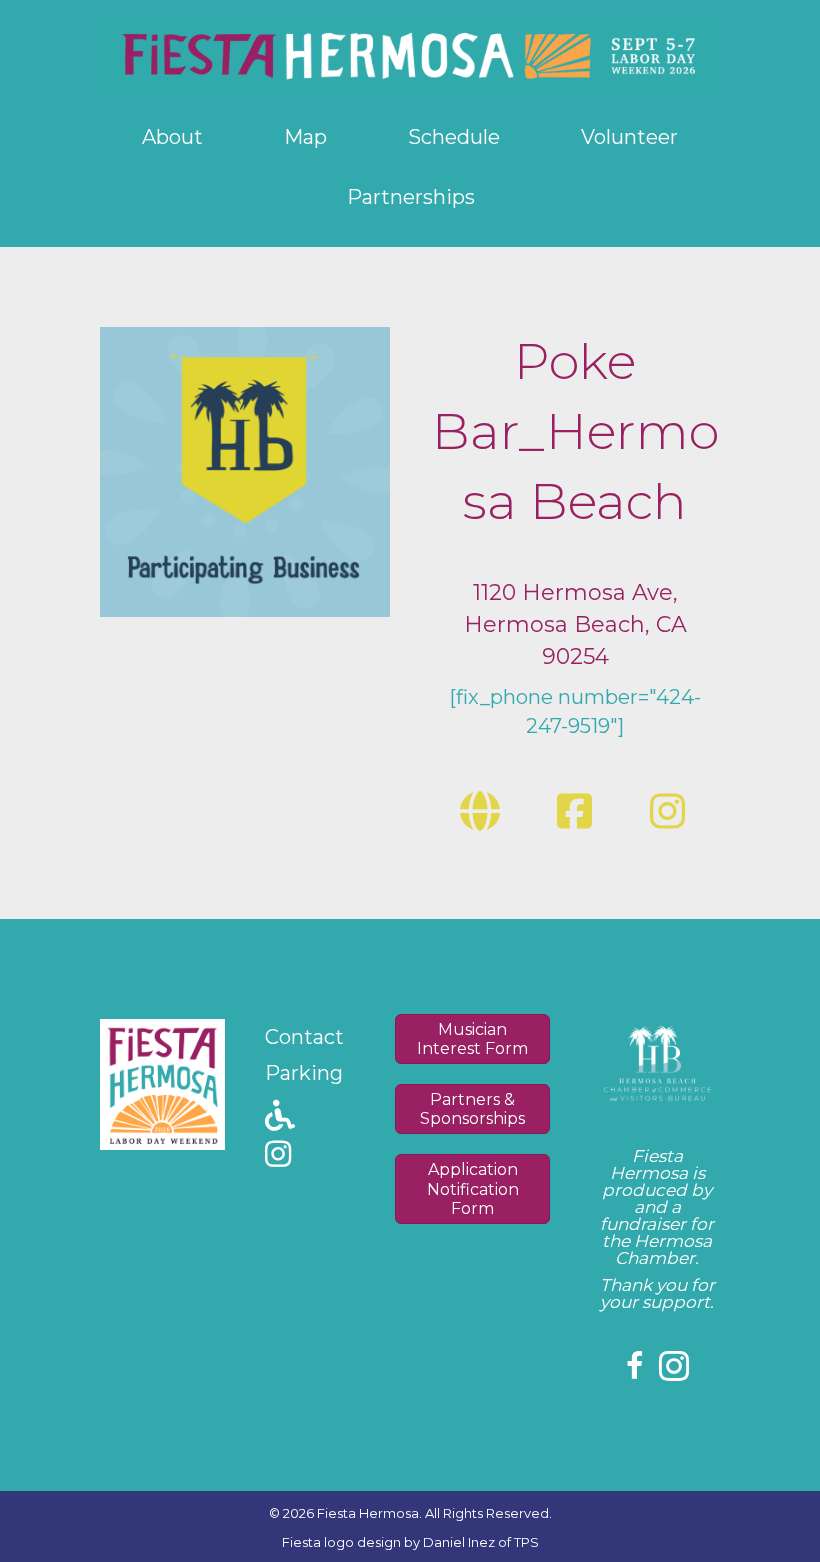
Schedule (454, 137)
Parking (304, 1073)
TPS (526, 1542)
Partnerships (411, 197)
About (172, 137)
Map (305, 137)
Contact (304, 1037)
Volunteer (629, 137)
